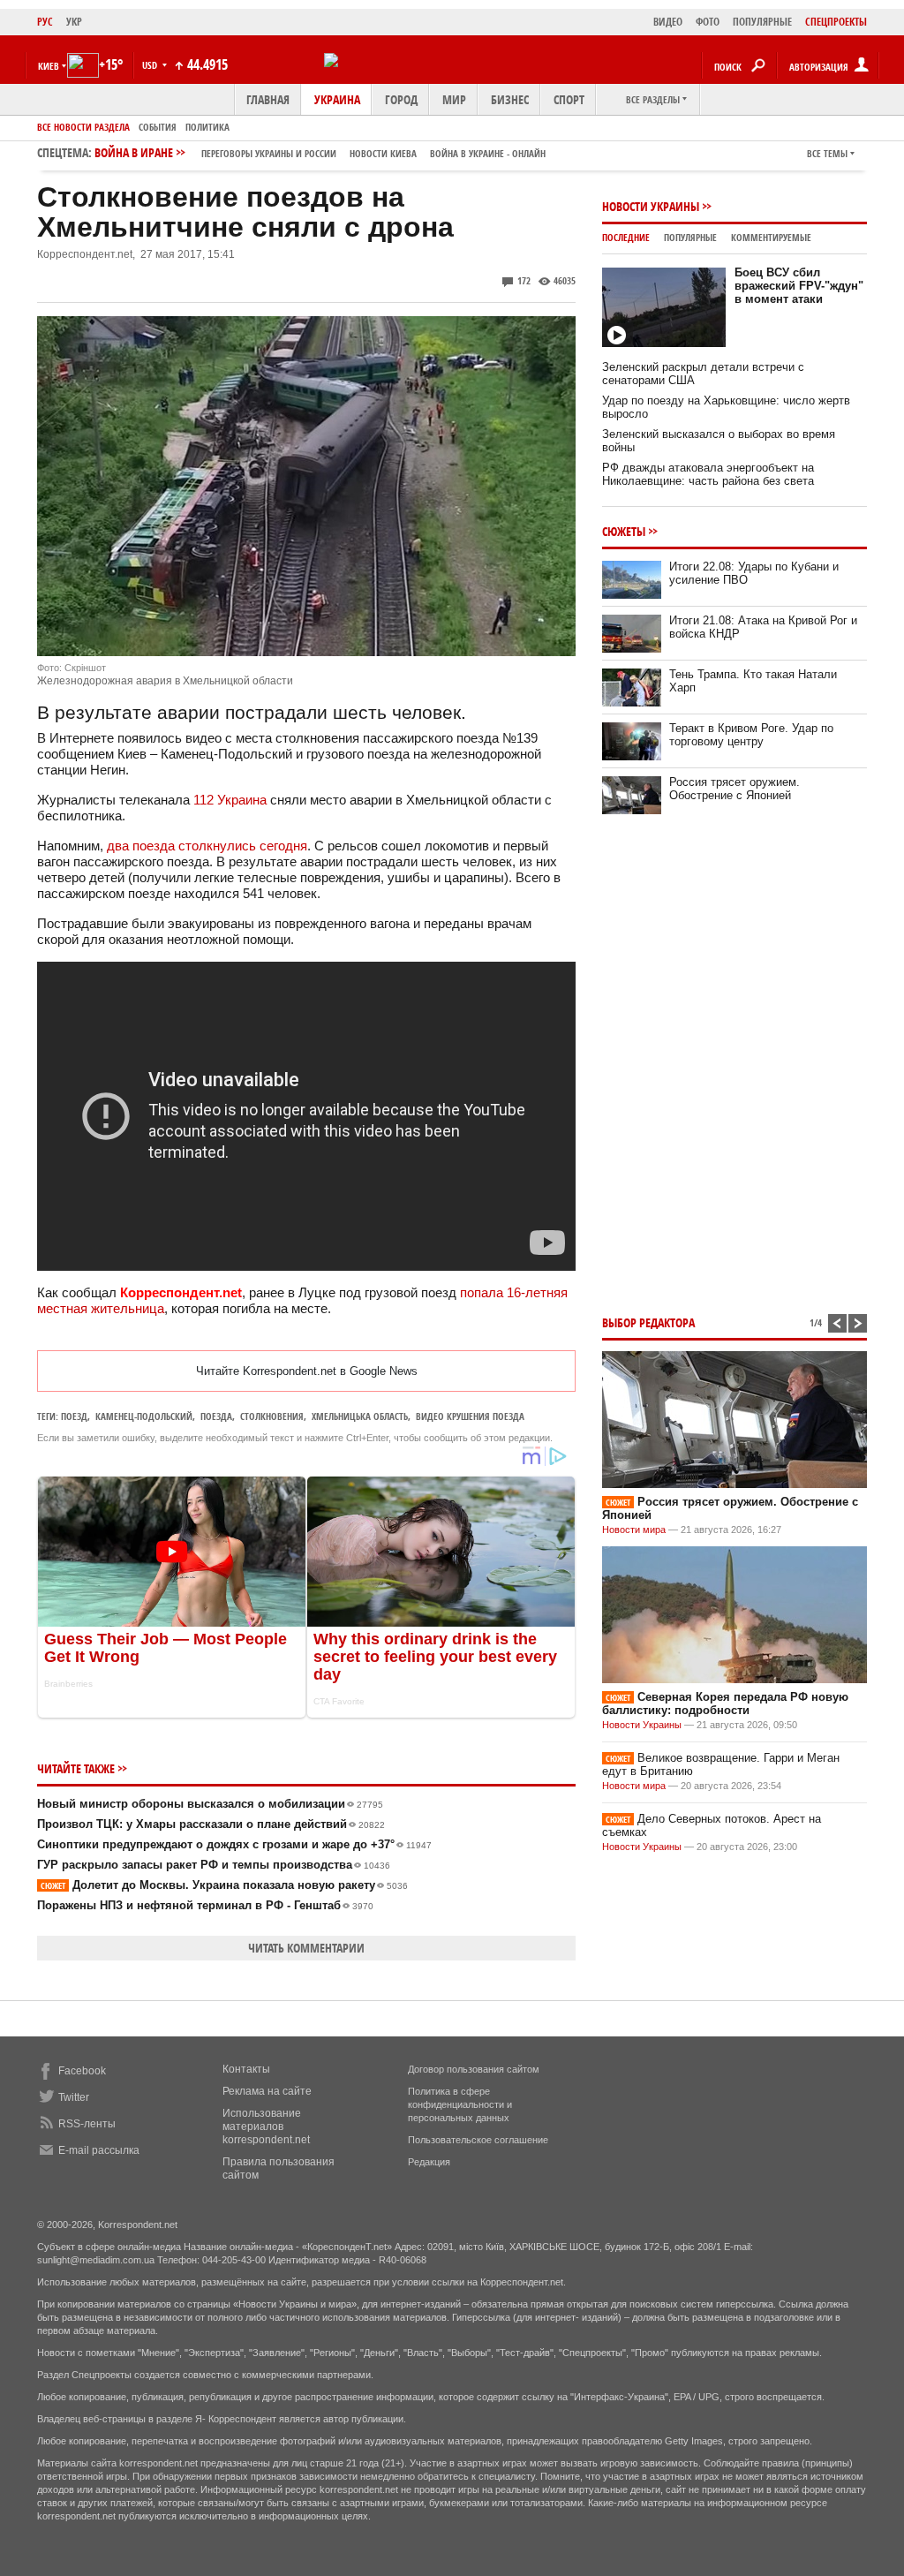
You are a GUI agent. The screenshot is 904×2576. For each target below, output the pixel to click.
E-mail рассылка (99, 2150)
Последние (626, 237)
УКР (74, 22)
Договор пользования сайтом (474, 2069)
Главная (268, 99)
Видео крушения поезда (470, 1416)
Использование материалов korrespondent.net (266, 2127)
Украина (337, 99)
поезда (216, 1416)
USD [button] (151, 65)
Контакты (246, 2069)
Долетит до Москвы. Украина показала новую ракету (224, 1885)
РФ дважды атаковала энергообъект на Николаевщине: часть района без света (708, 474)
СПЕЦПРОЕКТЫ (836, 22)
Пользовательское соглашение (478, 2140)
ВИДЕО (668, 22)
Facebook (82, 2071)
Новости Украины (651, 206)
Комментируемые (771, 237)
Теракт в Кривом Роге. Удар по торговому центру (751, 735)
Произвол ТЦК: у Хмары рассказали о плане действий (211, 1824)
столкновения (272, 1416)
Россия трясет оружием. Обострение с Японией (734, 789)
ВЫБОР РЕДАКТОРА (648, 1322)
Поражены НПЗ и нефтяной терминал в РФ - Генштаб (205, 1905)
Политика (207, 127)
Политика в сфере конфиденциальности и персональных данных (460, 2104)
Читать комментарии (306, 1948)
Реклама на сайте (267, 2091)
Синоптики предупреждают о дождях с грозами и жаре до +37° (234, 1844)
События (158, 127)
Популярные (690, 237)
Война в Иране (320, 152)
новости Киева (383, 153)
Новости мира (634, 1530)
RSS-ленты (87, 2124)
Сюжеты (624, 531)
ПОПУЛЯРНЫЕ (762, 22)
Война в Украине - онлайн (488, 153)
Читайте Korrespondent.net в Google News (307, 1371)
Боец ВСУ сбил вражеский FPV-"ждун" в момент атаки (799, 286)
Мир (454, 99)
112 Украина (230, 800)
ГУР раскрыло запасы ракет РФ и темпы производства (214, 1865)
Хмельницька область (360, 1416)
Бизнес (510, 99)
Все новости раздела (83, 127)
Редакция (429, 2162)
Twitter (74, 2097)
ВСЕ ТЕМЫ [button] (827, 153)
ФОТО (708, 22)
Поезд (74, 1416)
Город (401, 99)
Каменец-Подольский (144, 1416)
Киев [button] (49, 66)
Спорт (569, 99)
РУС (45, 22)
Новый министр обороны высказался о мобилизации (210, 1804)
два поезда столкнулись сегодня (207, 846)
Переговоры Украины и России (269, 153)
